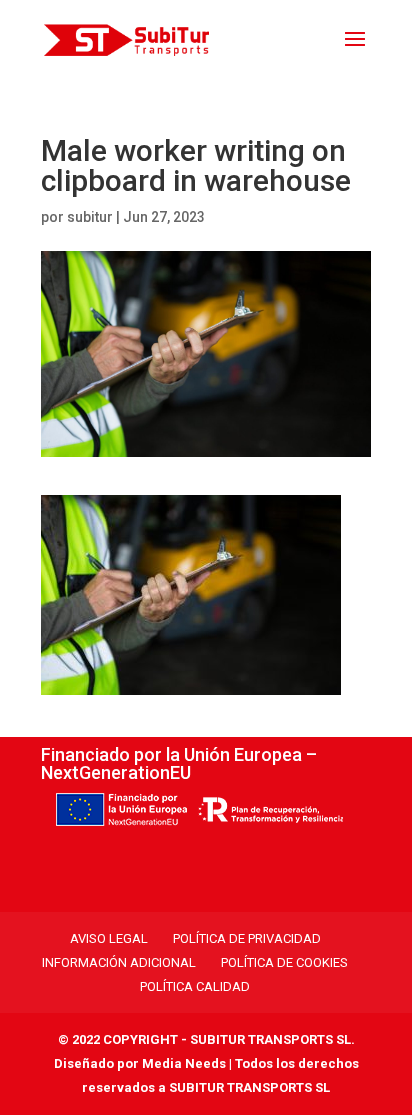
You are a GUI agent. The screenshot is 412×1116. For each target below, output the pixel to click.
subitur (90, 217)
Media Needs (184, 1063)
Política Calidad (195, 986)
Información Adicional (119, 962)
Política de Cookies (284, 962)
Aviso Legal (109, 938)
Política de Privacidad (247, 938)
